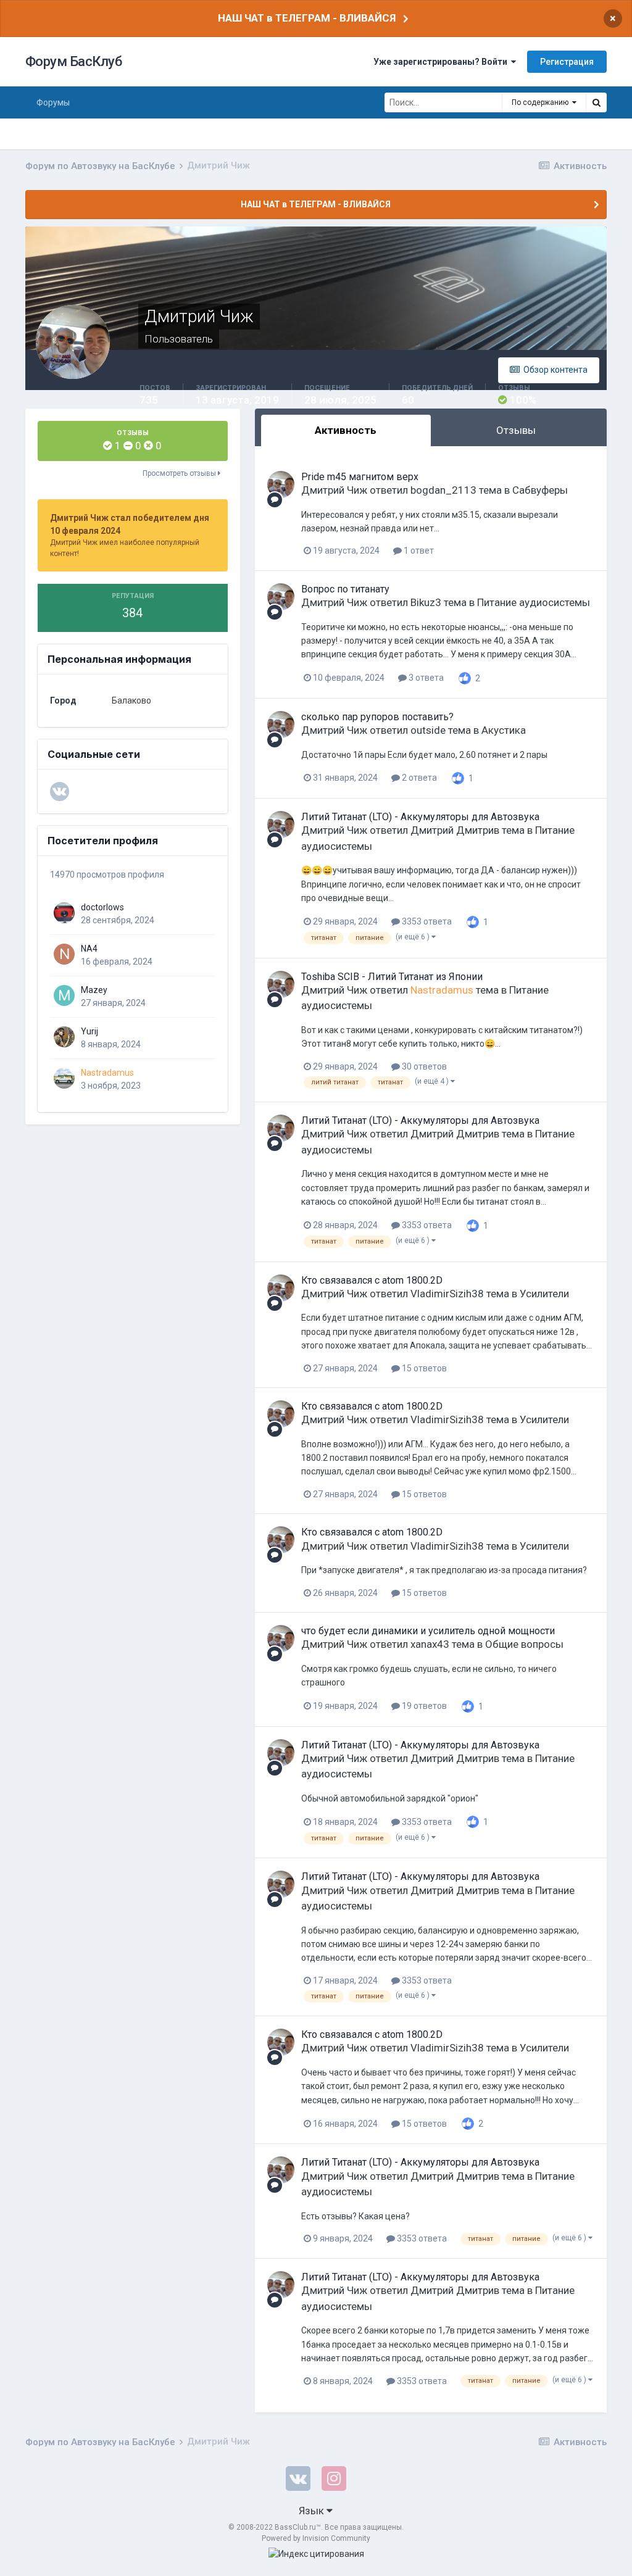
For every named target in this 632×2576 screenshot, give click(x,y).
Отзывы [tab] (516, 430)
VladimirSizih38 (447, 1294)
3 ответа (425, 678)
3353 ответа (426, 921)
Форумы (53, 102)
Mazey (94, 990)
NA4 (89, 949)
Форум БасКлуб (74, 61)
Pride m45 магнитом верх (360, 477)
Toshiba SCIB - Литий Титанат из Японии (392, 977)
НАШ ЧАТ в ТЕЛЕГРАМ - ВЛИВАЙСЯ (307, 18)
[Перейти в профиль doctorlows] (64, 913)
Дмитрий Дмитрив (455, 830)
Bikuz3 (426, 602)
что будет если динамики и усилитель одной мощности (428, 1631)
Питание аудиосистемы (534, 602)
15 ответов (423, 1368)
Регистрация (567, 62)
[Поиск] (596, 102)
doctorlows (102, 907)
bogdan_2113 (443, 490)
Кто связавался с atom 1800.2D (372, 1280)
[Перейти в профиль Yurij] (64, 1037)
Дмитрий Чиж (334, 490)
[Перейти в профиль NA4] (64, 954)
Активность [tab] (346, 430)
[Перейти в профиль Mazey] (64, 995)
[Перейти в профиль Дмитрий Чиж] (281, 484)
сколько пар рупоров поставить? (377, 717)
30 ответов (423, 1066)
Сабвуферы (540, 490)
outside (428, 730)
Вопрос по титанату (345, 589)
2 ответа (418, 778)
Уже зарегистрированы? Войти (442, 62)
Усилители (544, 1294)
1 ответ (418, 551)
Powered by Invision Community (316, 2538)
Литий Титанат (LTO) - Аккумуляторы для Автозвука (420, 817)
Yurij (89, 1031)
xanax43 (430, 1644)
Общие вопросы (524, 1644)
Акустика (504, 730)
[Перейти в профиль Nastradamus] (64, 1078)
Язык (313, 2511)
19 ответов (423, 1706)
